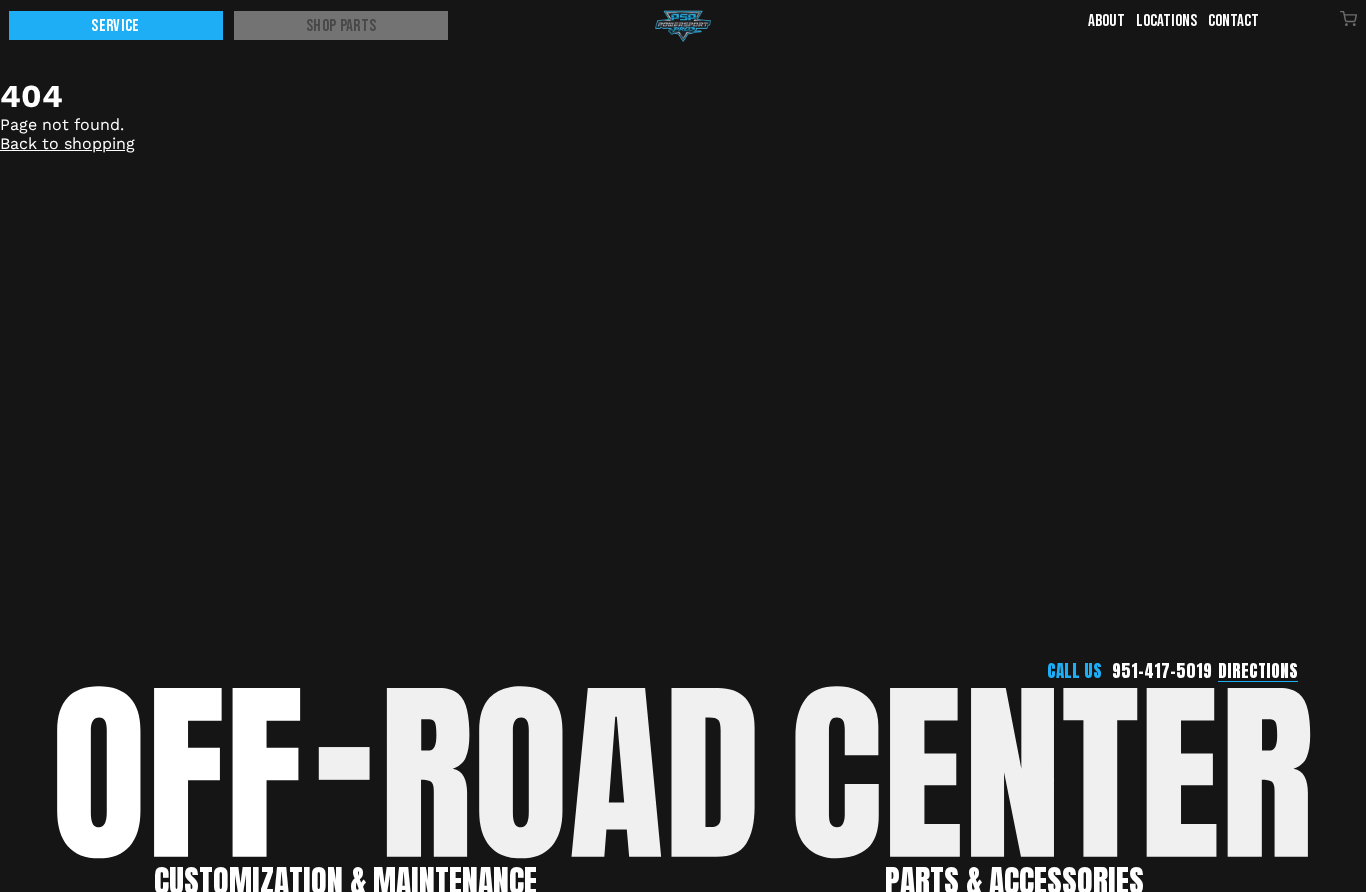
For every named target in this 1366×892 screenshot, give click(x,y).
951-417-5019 (1162, 671)
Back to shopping (67, 143)
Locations (1166, 21)
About (1106, 21)
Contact (1233, 21)
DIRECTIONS (1258, 671)
